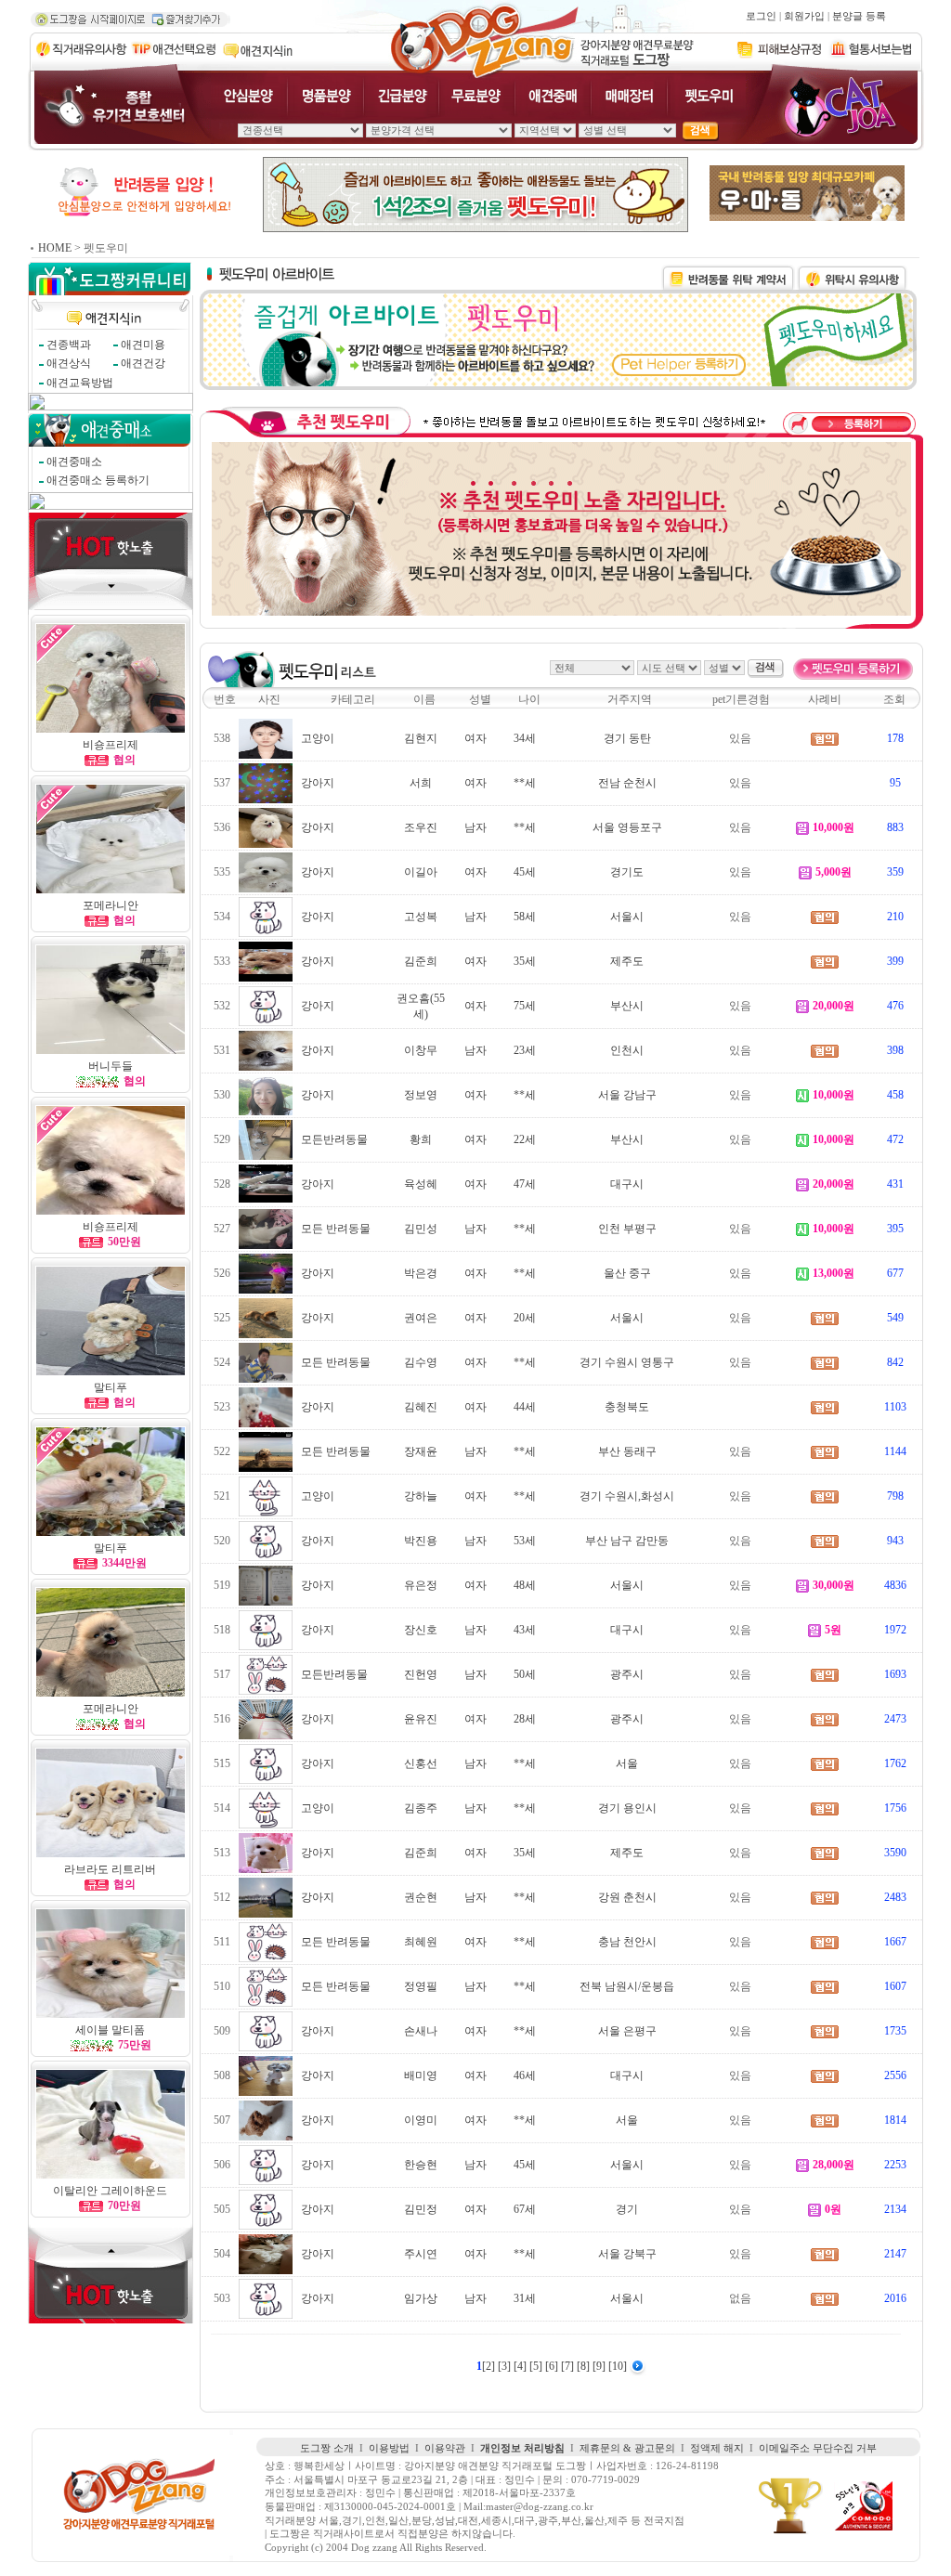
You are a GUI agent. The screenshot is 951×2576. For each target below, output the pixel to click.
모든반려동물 (334, 1139)
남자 (475, 827)
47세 (525, 1184)
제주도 (627, 961)
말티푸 (111, 1387)
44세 (525, 1407)
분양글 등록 (859, 16)
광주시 (627, 1674)
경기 (627, 2209)
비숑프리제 (111, 745)
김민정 (421, 2209)
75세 (525, 1006)
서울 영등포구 (627, 827)
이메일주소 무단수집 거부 (818, 2448)
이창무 (421, 1050)
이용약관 (445, 2448)
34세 (525, 738)
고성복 (421, 917)
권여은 (421, 1318)
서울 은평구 (627, 2031)
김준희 (421, 961)
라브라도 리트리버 (110, 1869)
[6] (553, 2366)
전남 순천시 (627, 783)
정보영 (421, 1095)
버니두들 (111, 1066)
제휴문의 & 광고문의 (627, 2448)
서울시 (627, 917)
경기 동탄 (627, 738)
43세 (525, 1630)
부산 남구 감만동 (627, 1541)
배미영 (421, 2075)
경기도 (627, 872)
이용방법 (389, 2448)
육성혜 (421, 1184)
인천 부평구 (627, 1229)
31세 (525, 2298)
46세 (525, 2075)
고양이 (318, 738)
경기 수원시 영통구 (627, 1362)
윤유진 (421, 1719)
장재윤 (421, 1451)
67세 (525, 2209)
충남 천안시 (627, 1942)
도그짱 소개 (327, 2448)
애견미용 (143, 345)
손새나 (421, 2031)
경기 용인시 (627, 1808)
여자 (475, 738)
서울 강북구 (627, 2254)
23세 (525, 1050)
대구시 (627, 1184)
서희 (421, 783)
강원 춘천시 (627, 1897)
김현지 (421, 738)
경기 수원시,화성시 (627, 1496)
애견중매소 (74, 462)
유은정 (421, 1585)
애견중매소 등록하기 (98, 480)
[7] (569, 2366)
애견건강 (143, 363)
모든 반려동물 (336, 1229)
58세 (525, 917)
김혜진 (421, 1407)
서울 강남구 (627, 1095)
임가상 (421, 2298)
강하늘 (421, 1496)
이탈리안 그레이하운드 (110, 2191)
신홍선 (421, 1763)
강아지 (318, 783)
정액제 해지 (717, 2448)
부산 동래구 (627, 1451)
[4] (521, 2366)
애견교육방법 (80, 383)
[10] (619, 2366)
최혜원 (421, 1942)
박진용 (421, 1541)
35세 (525, 961)
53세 (525, 1541)
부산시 (627, 1006)
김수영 (421, 1362)
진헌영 (421, 1674)
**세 (525, 783)
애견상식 (69, 363)
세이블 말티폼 (110, 2030)
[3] (506, 2366)
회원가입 (804, 16)
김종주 (421, 1808)
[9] (600, 2366)
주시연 (421, 2254)
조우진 (421, 827)
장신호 (421, 1630)
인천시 (627, 1050)
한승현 (421, 2165)
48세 (525, 1585)
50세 (525, 1674)
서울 (627, 1763)
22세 (525, 1139)
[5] (537, 2366)
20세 (525, 1318)
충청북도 (627, 1407)
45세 (525, 872)
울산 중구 (627, 1273)
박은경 (421, 1273)
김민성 (421, 1229)
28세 (525, 1719)
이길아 (421, 872)
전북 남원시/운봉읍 (627, 1986)
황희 (421, 1139)
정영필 (421, 1986)
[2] (490, 2366)
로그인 (761, 16)
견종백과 (69, 345)
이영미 (421, 2120)
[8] (585, 2366)
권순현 (421, 1897)
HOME (55, 248)
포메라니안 (111, 905)
